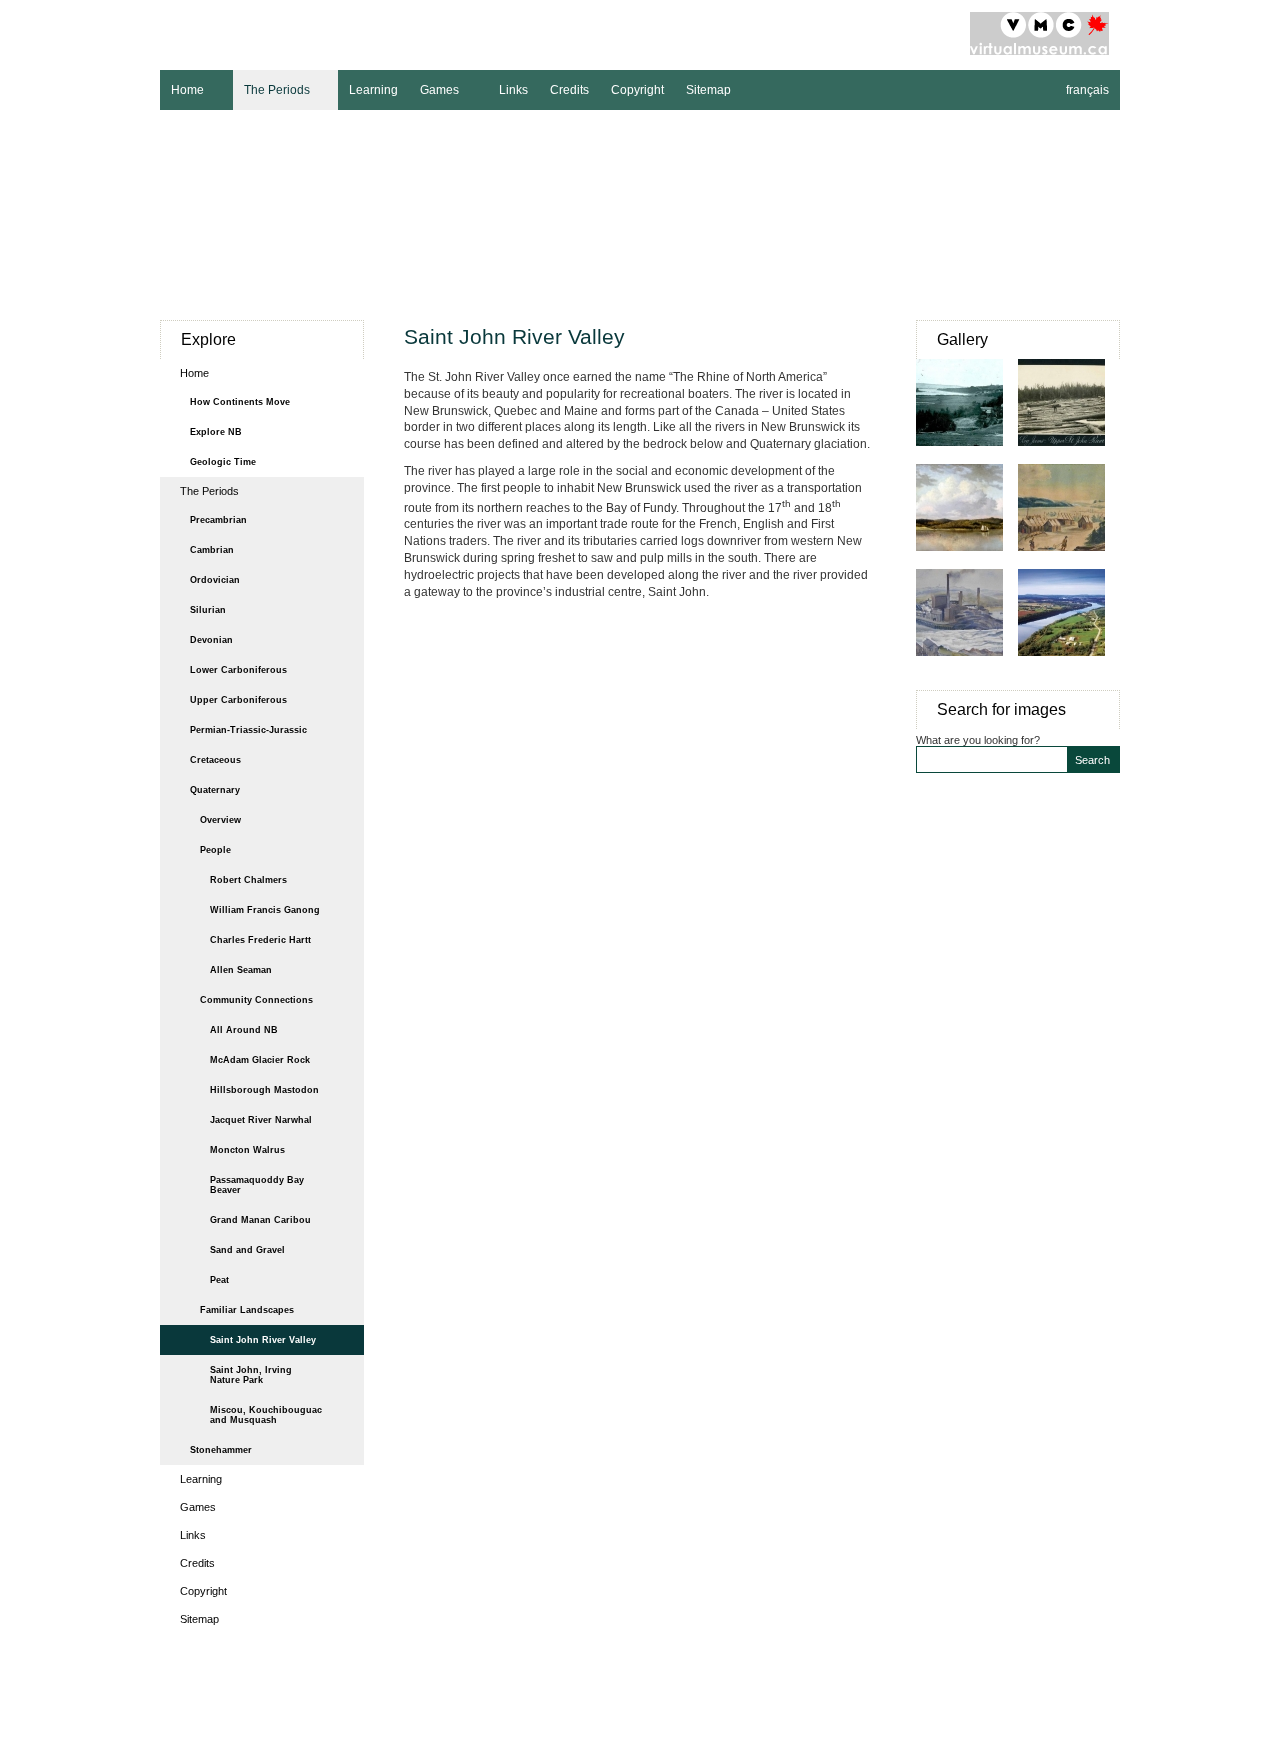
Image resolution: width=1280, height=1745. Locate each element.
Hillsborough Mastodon (264, 1090)
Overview (220, 820)
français (1087, 90)
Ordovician (215, 580)
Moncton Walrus (247, 1150)
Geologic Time (223, 462)
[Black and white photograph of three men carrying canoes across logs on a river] (1069, 456)
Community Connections (256, 1000)
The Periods (271, 88)
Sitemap (708, 90)
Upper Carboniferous (238, 700)
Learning (373, 90)
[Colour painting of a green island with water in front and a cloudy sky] (967, 561)
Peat (219, 1280)
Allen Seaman (241, 970)
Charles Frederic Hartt (260, 940)
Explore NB (216, 432)
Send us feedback (813, 1698)
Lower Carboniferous (238, 670)
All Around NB (244, 1030)
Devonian (211, 640)
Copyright (637, 90)
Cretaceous (215, 760)
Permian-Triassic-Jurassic (248, 730)
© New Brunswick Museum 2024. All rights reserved (640, 1719)
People (215, 850)
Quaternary (215, 790)
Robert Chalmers (248, 880)
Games (434, 88)
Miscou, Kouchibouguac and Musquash (266, 1415)
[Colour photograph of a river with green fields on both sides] (1069, 666)
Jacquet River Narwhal (261, 1120)
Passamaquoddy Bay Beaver (257, 1185)
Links (513, 90)
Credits (569, 90)
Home (182, 88)
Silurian (208, 610)
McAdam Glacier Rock (260, 1060)
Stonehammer (221, 1450)
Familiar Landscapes (247, 1310)
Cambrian (212, 550)
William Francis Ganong (265, 910)
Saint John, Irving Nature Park (251, 1375)
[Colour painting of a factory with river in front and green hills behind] (967, 666)
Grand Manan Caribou (260, 1220)
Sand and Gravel (247, 1250)
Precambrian (218, 520)
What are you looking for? (978, 740)
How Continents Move (240, 402)
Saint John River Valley (263, 1340)
